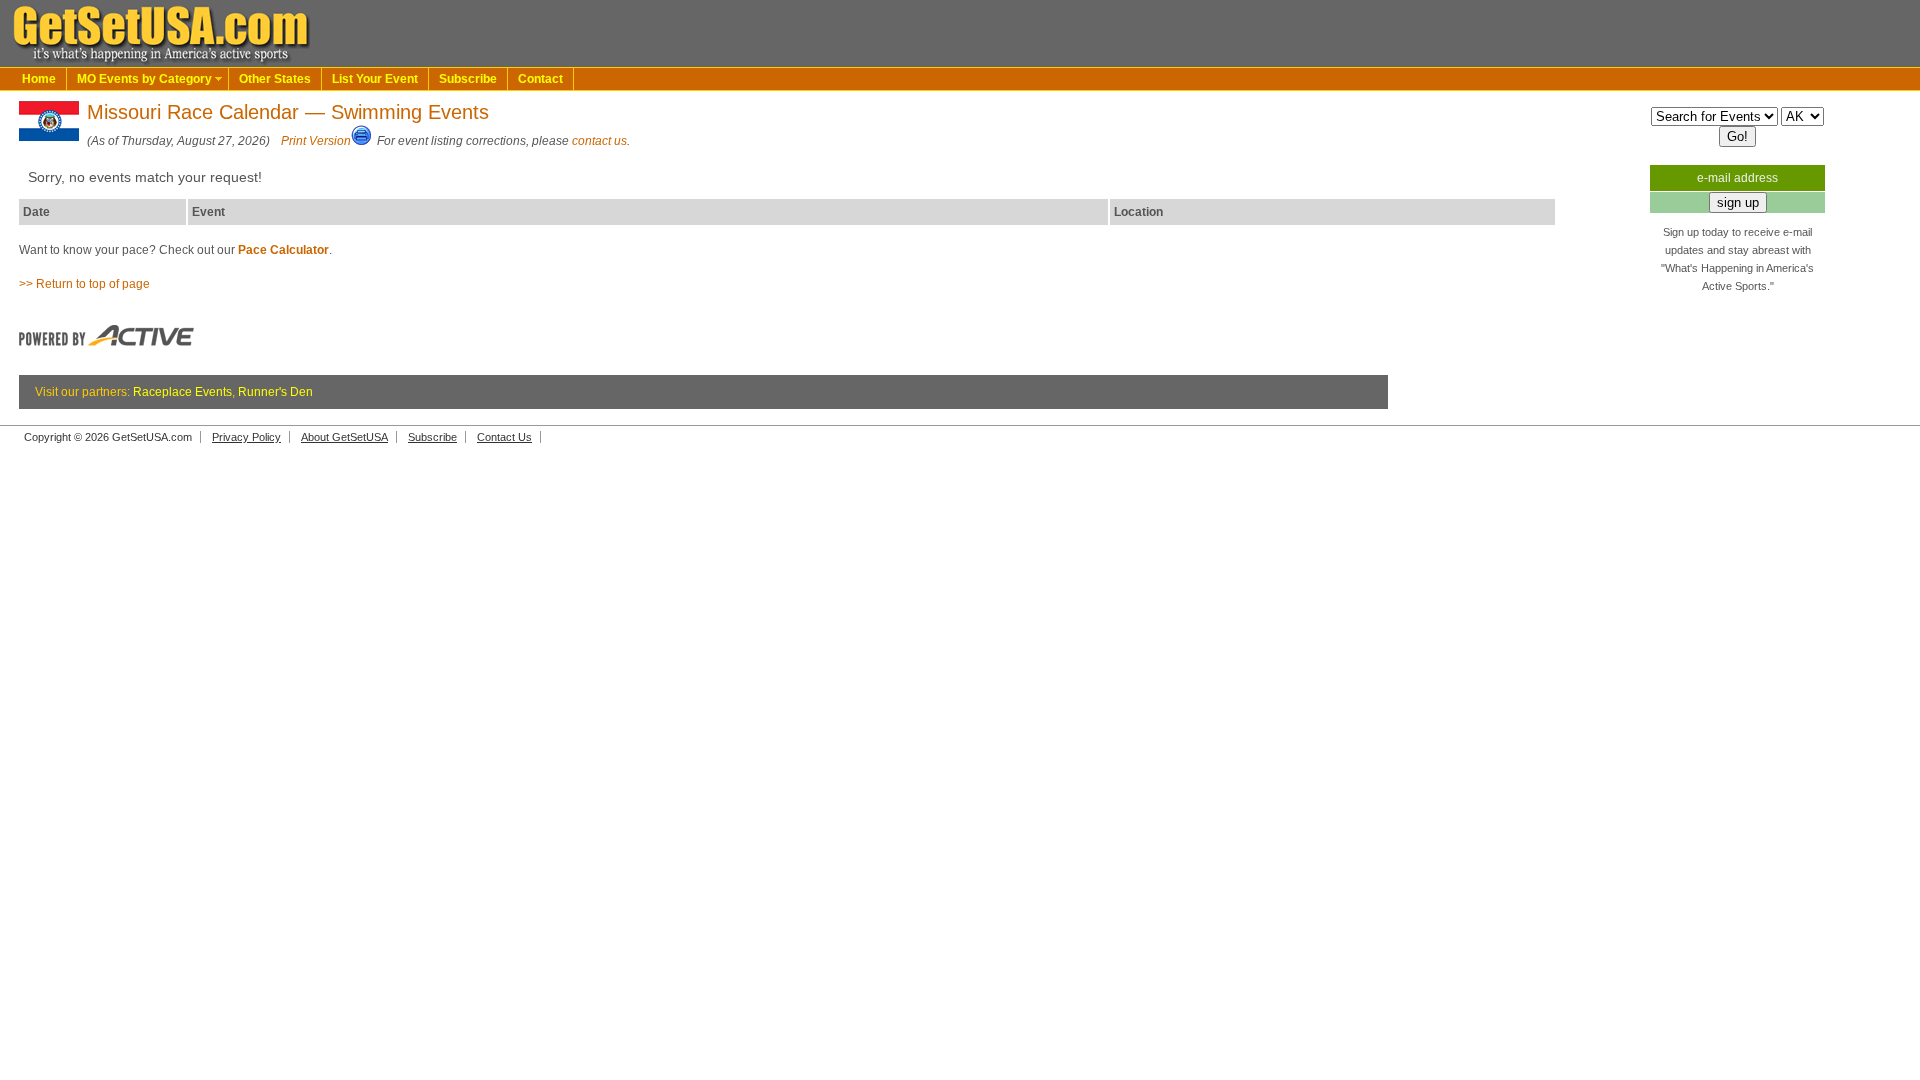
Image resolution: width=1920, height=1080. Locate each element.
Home (39, 79)
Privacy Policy (246, 437)
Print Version (316, 141)
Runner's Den (275, 392)
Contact (540, 79)
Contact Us (504, 437)
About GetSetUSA (344, 437)
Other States (275, 79)
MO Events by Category (144, 79)
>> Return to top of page (84, 284)
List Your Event (375, 79)
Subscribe (468, 79)
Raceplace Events (182, 392)
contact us (599, 141)
